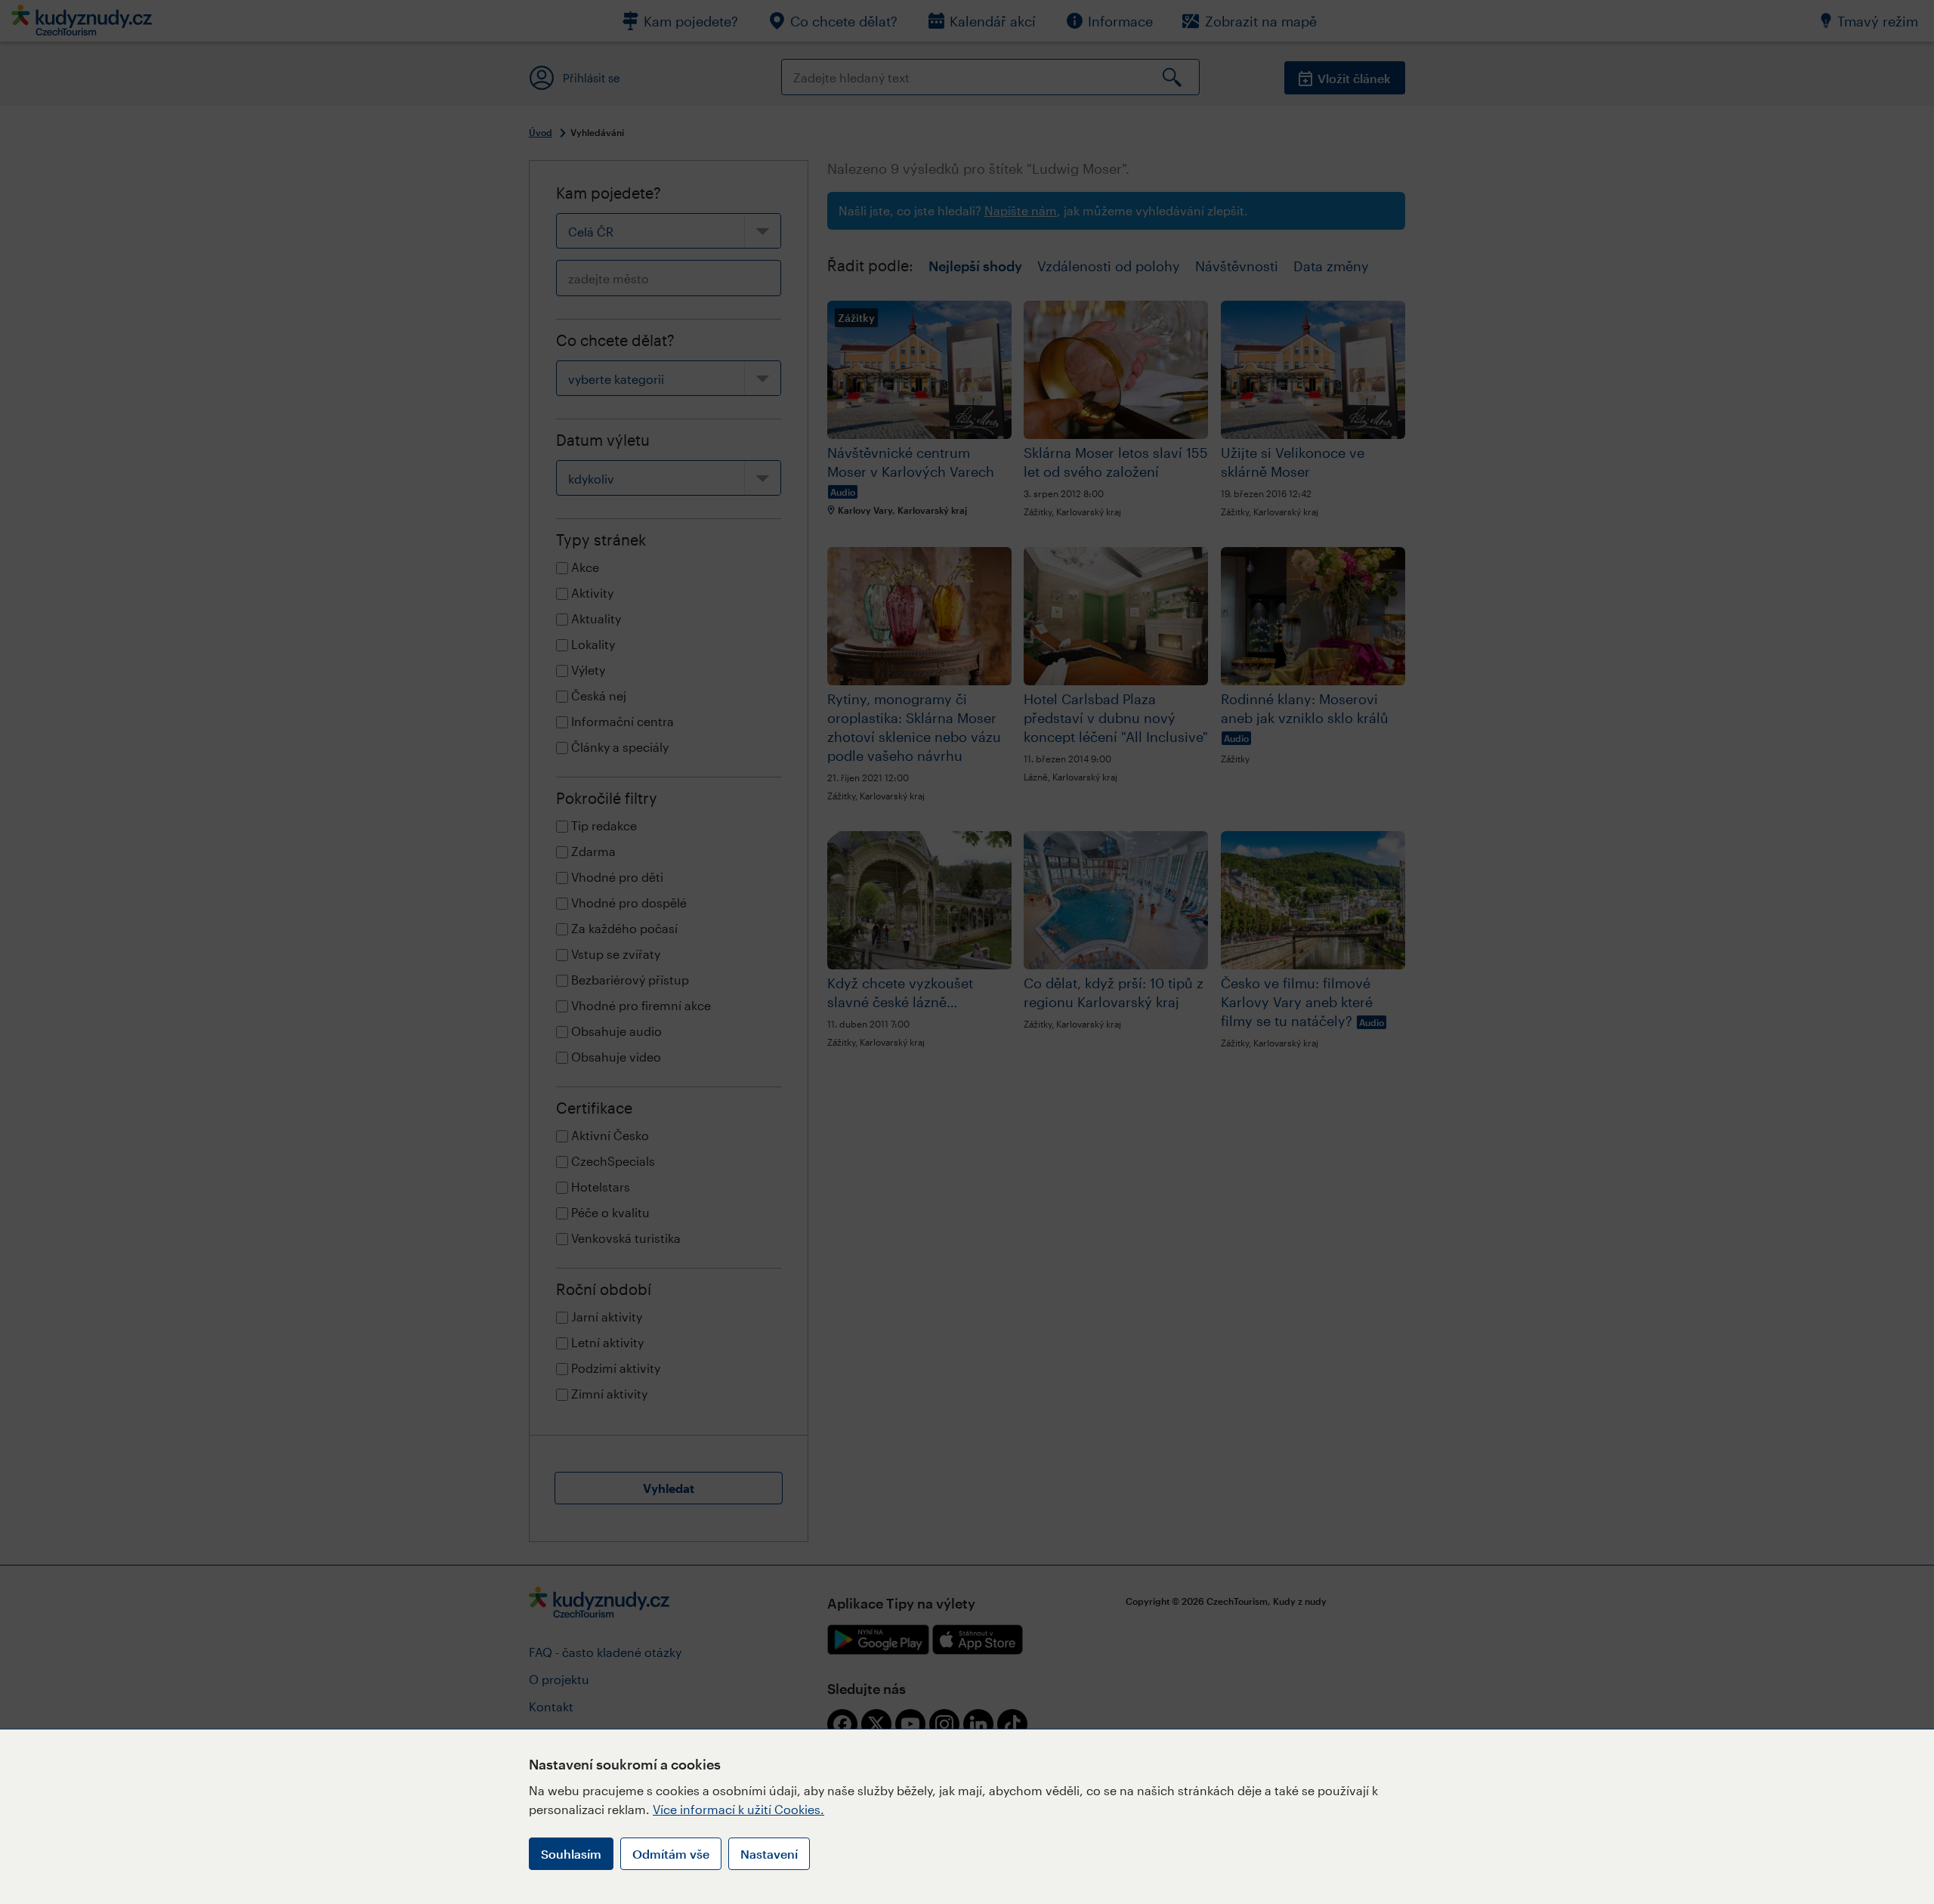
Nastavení (769, 1854)
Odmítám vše (671, 1854)
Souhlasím (571, 1854)
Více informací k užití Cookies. (738, 1809)
